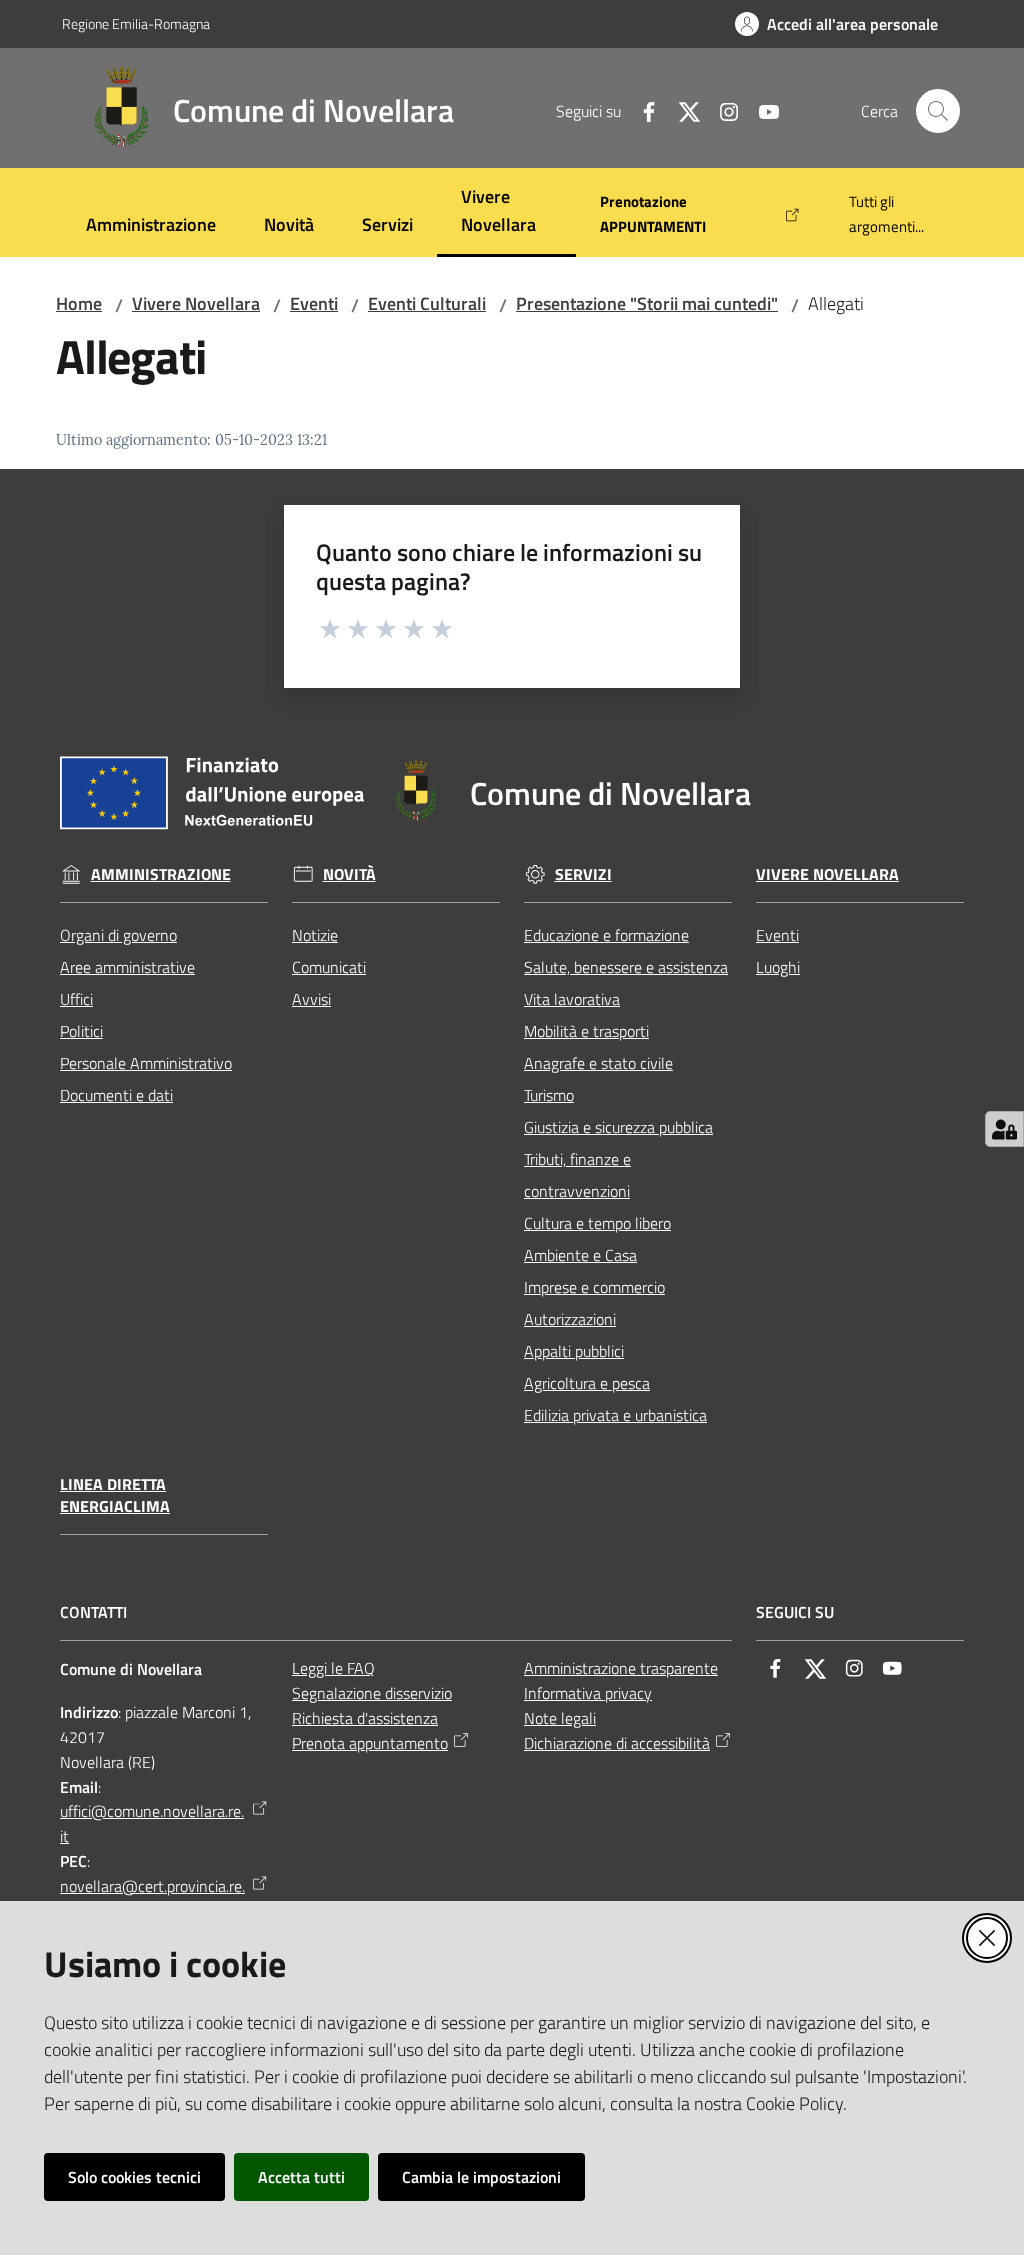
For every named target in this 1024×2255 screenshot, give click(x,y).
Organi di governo (118, 935)
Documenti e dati (116, 1095)
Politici (81, 1031)
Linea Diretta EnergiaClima (115, 1496)
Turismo (549, 1095)
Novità (349, 874)
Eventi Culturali (427, 303)
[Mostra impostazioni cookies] (1004, 1129)
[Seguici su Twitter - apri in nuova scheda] (681, 110)
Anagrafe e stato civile (598, 1063)
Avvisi (311, 999)
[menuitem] (151, 226)
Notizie (315, 935)
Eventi (314, 303)
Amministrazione (161, 874)
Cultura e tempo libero (597, 1223)
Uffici (76, 999)
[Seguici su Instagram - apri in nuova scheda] (721, 110)
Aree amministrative (127, 967)
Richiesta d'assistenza (365, 1718)
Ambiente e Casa (580, 1255)
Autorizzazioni (570, 1319)
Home (79, 303)
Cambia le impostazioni (481, 2177)
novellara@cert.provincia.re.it (152, 1898)
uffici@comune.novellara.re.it (152, 1823)
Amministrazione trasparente (621, 1668)
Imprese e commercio (594, 1287)
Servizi (583, 874)
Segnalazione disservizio (372, 1693)
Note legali (560, 1718)
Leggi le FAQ (333, 1668)
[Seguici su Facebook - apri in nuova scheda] (641, 110)
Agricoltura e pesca (587, 1383)
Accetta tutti (301, 2177)
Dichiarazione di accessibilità (617, 1743)
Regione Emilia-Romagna (136, 23)
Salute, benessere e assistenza (626, 967)
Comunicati (329, 967)
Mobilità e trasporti (586, 1031)
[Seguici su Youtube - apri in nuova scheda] (761, 110)
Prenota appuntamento (370, 1743)
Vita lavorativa (572, 999)
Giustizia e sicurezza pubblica (618, 1127)
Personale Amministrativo (146, 1063)
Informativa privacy (588, 1693)
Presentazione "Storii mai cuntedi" (647, 303)
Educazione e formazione (606, 935)
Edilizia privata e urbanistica (615, 1415)
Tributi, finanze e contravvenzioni (577, 1175)
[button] (938, 111)
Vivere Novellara (196, 303)
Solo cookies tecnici (134, 2177)
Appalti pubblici (574, 1351)
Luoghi (778, 967)
